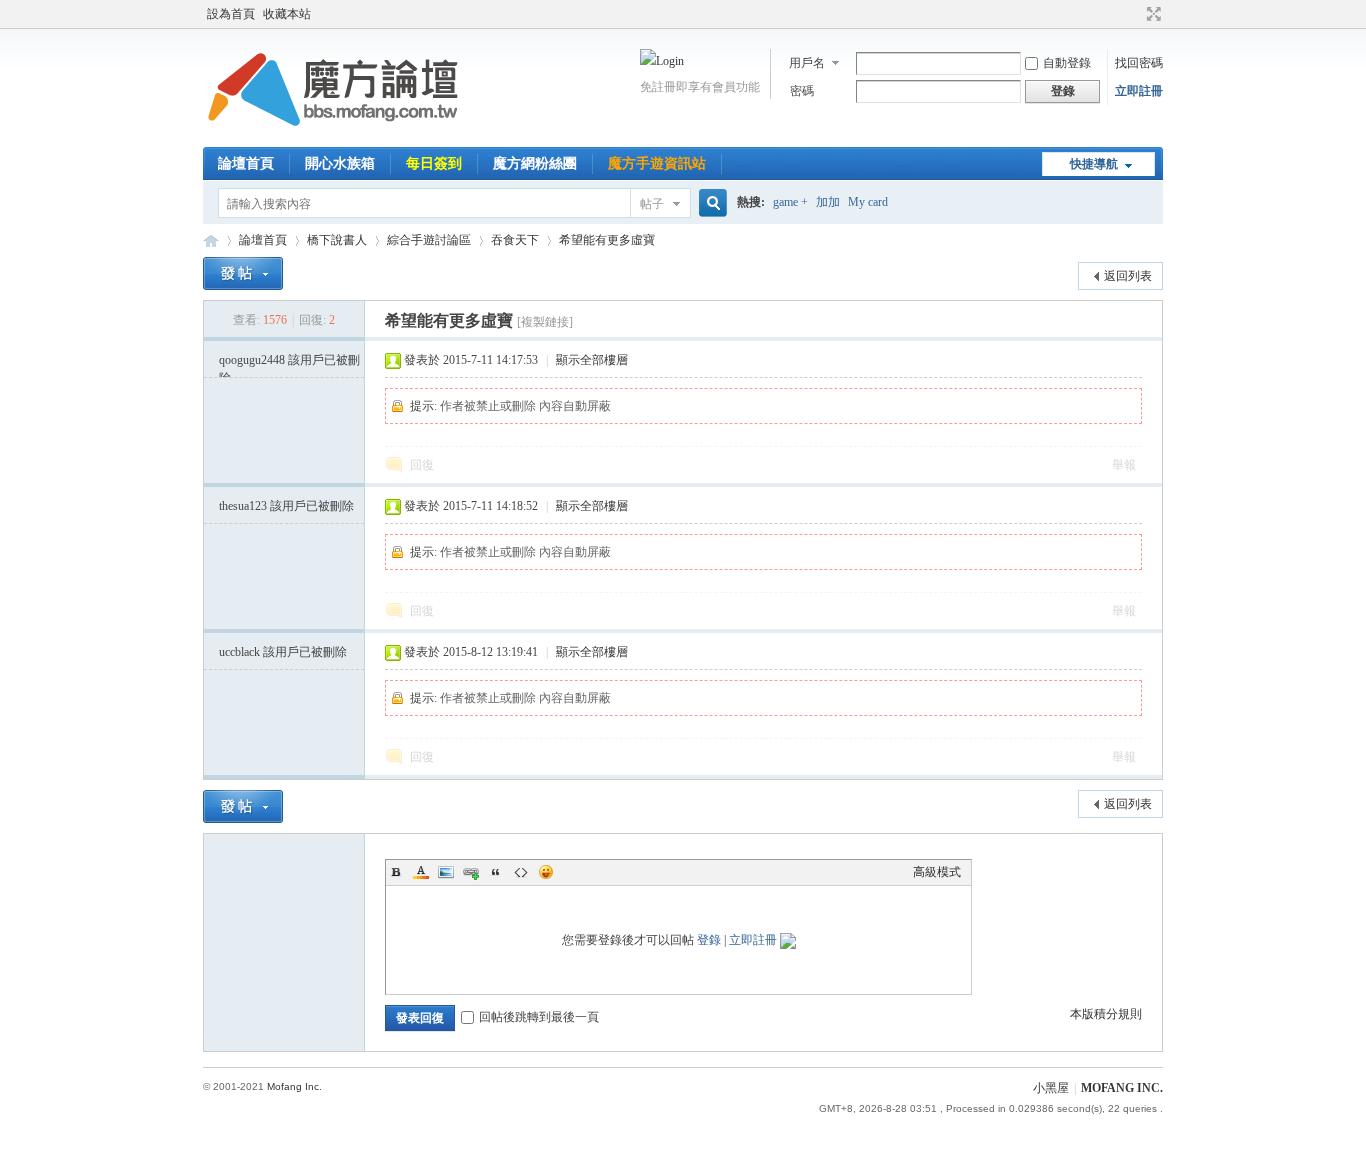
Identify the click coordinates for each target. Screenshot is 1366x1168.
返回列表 (1128, 276)
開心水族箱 (340, 163)
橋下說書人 (337, 240)
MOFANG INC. (1122, 1088)
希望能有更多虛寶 (607, 240)
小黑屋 (1051, 1088)
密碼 (802, 91)
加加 (828, 202)
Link (471, 872)
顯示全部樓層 (592, 360)
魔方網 (211, 240)
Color (421, 872)
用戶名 (807, 63)
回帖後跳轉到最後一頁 (539, 1017)
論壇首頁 (246, 163)
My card (868, 202)
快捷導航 (1094, 164)
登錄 (709, 940)
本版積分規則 (1106, 1014)
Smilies (546, 872)
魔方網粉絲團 (535, 163)
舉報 (1124, 465)
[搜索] (710, 203)
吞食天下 (515, 240)
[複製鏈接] (545, 322)
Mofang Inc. (294, 1086)
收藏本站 (287, 14)
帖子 (652, 204)
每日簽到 (434, 163)
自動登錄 (1067, 63)
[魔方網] (333, 135)
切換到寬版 (1151, 14)
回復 (422, 465)
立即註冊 (1139, 91)
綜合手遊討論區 (429, 240)
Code (521, 872)
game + (790, 202)
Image (446, 872)
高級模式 (937, 872)
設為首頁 (231, 14)
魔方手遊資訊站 (657, 163)
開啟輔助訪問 (1135, 14)
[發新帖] (243, 273)
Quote (496, 872)
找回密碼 (1139, 63)
